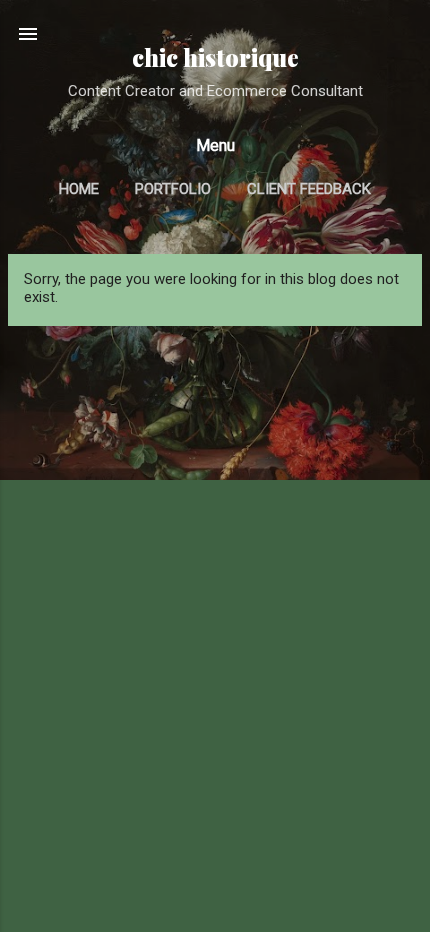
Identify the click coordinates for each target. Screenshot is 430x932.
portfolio (173, 189)
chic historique (215, 57)
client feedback (309, 189)
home (79, 189)
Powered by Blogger (227, 894)
